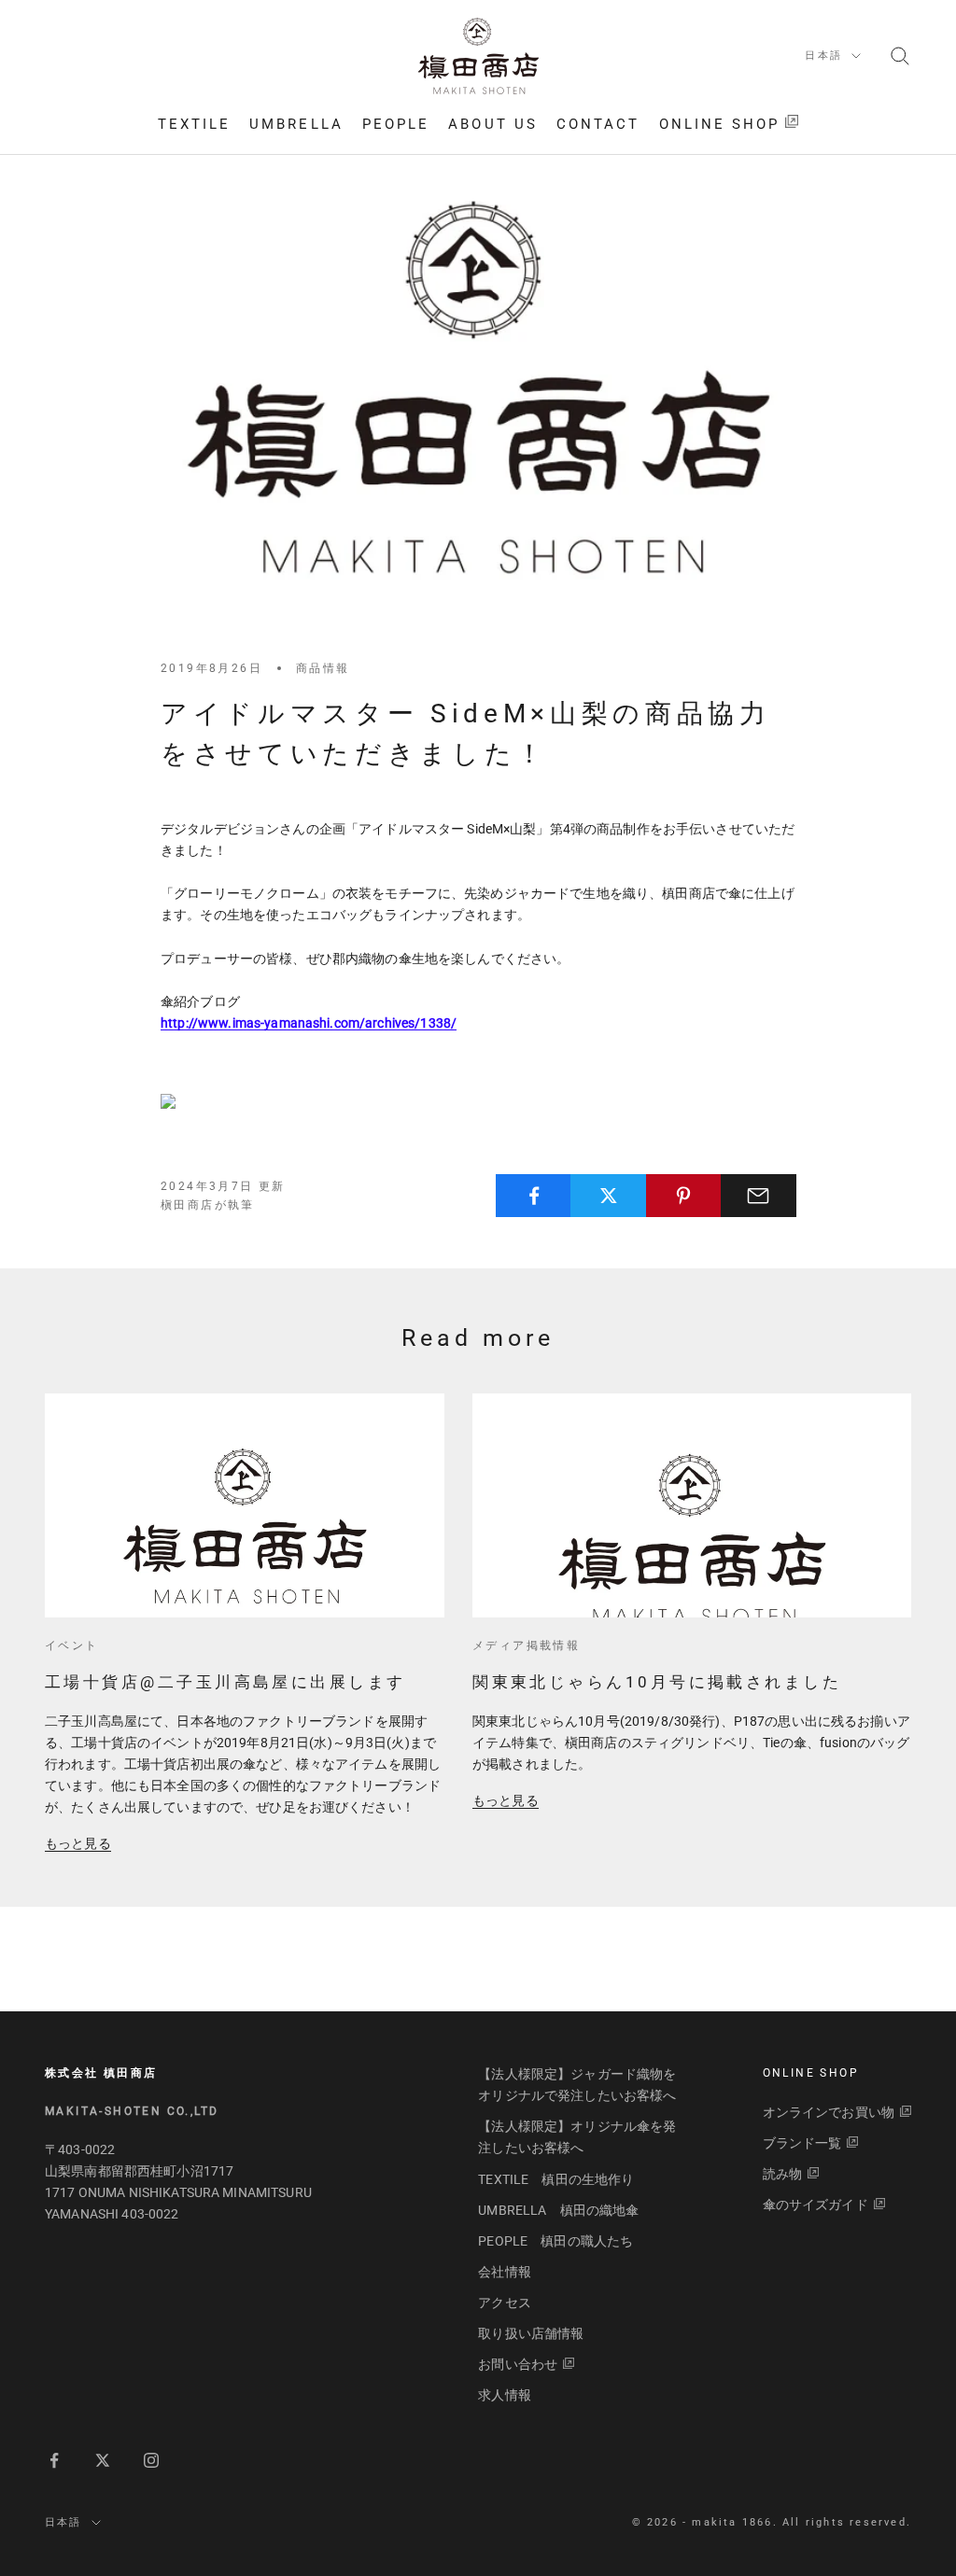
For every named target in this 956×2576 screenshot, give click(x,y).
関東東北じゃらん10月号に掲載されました (657, 1682)
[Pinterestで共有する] (684, 1196)
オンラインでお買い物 (829, 2112)
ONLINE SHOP (720, 124)
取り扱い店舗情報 (531, 2333)
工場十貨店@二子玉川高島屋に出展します (225, 1682)
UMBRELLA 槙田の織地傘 (558, 2210)
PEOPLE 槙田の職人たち (555, 2241)
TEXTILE (195, 124)
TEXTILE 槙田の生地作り (556, 2179)
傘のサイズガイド (815, 2205)
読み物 (782, 2174)
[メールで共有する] (759, 1196)
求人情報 (505, 2395)
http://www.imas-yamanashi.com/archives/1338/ (309, 1023)
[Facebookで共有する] (534, 1196)
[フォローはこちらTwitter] (103, 2460)
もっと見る (78, 1843)
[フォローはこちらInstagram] (151, 2460)
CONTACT (598, 124)
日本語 (823, 56)
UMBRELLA (296, 124)
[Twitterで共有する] (608, 1196)
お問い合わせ (518, 2364)
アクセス (505, 2303)
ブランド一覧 (802, 2143)
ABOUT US (493, 124)
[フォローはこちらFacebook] (54, 2460)
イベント (72, 1645)
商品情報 (323, 668)
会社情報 (505, 2272)
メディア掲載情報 (526, 1645)
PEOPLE (396, 124)
